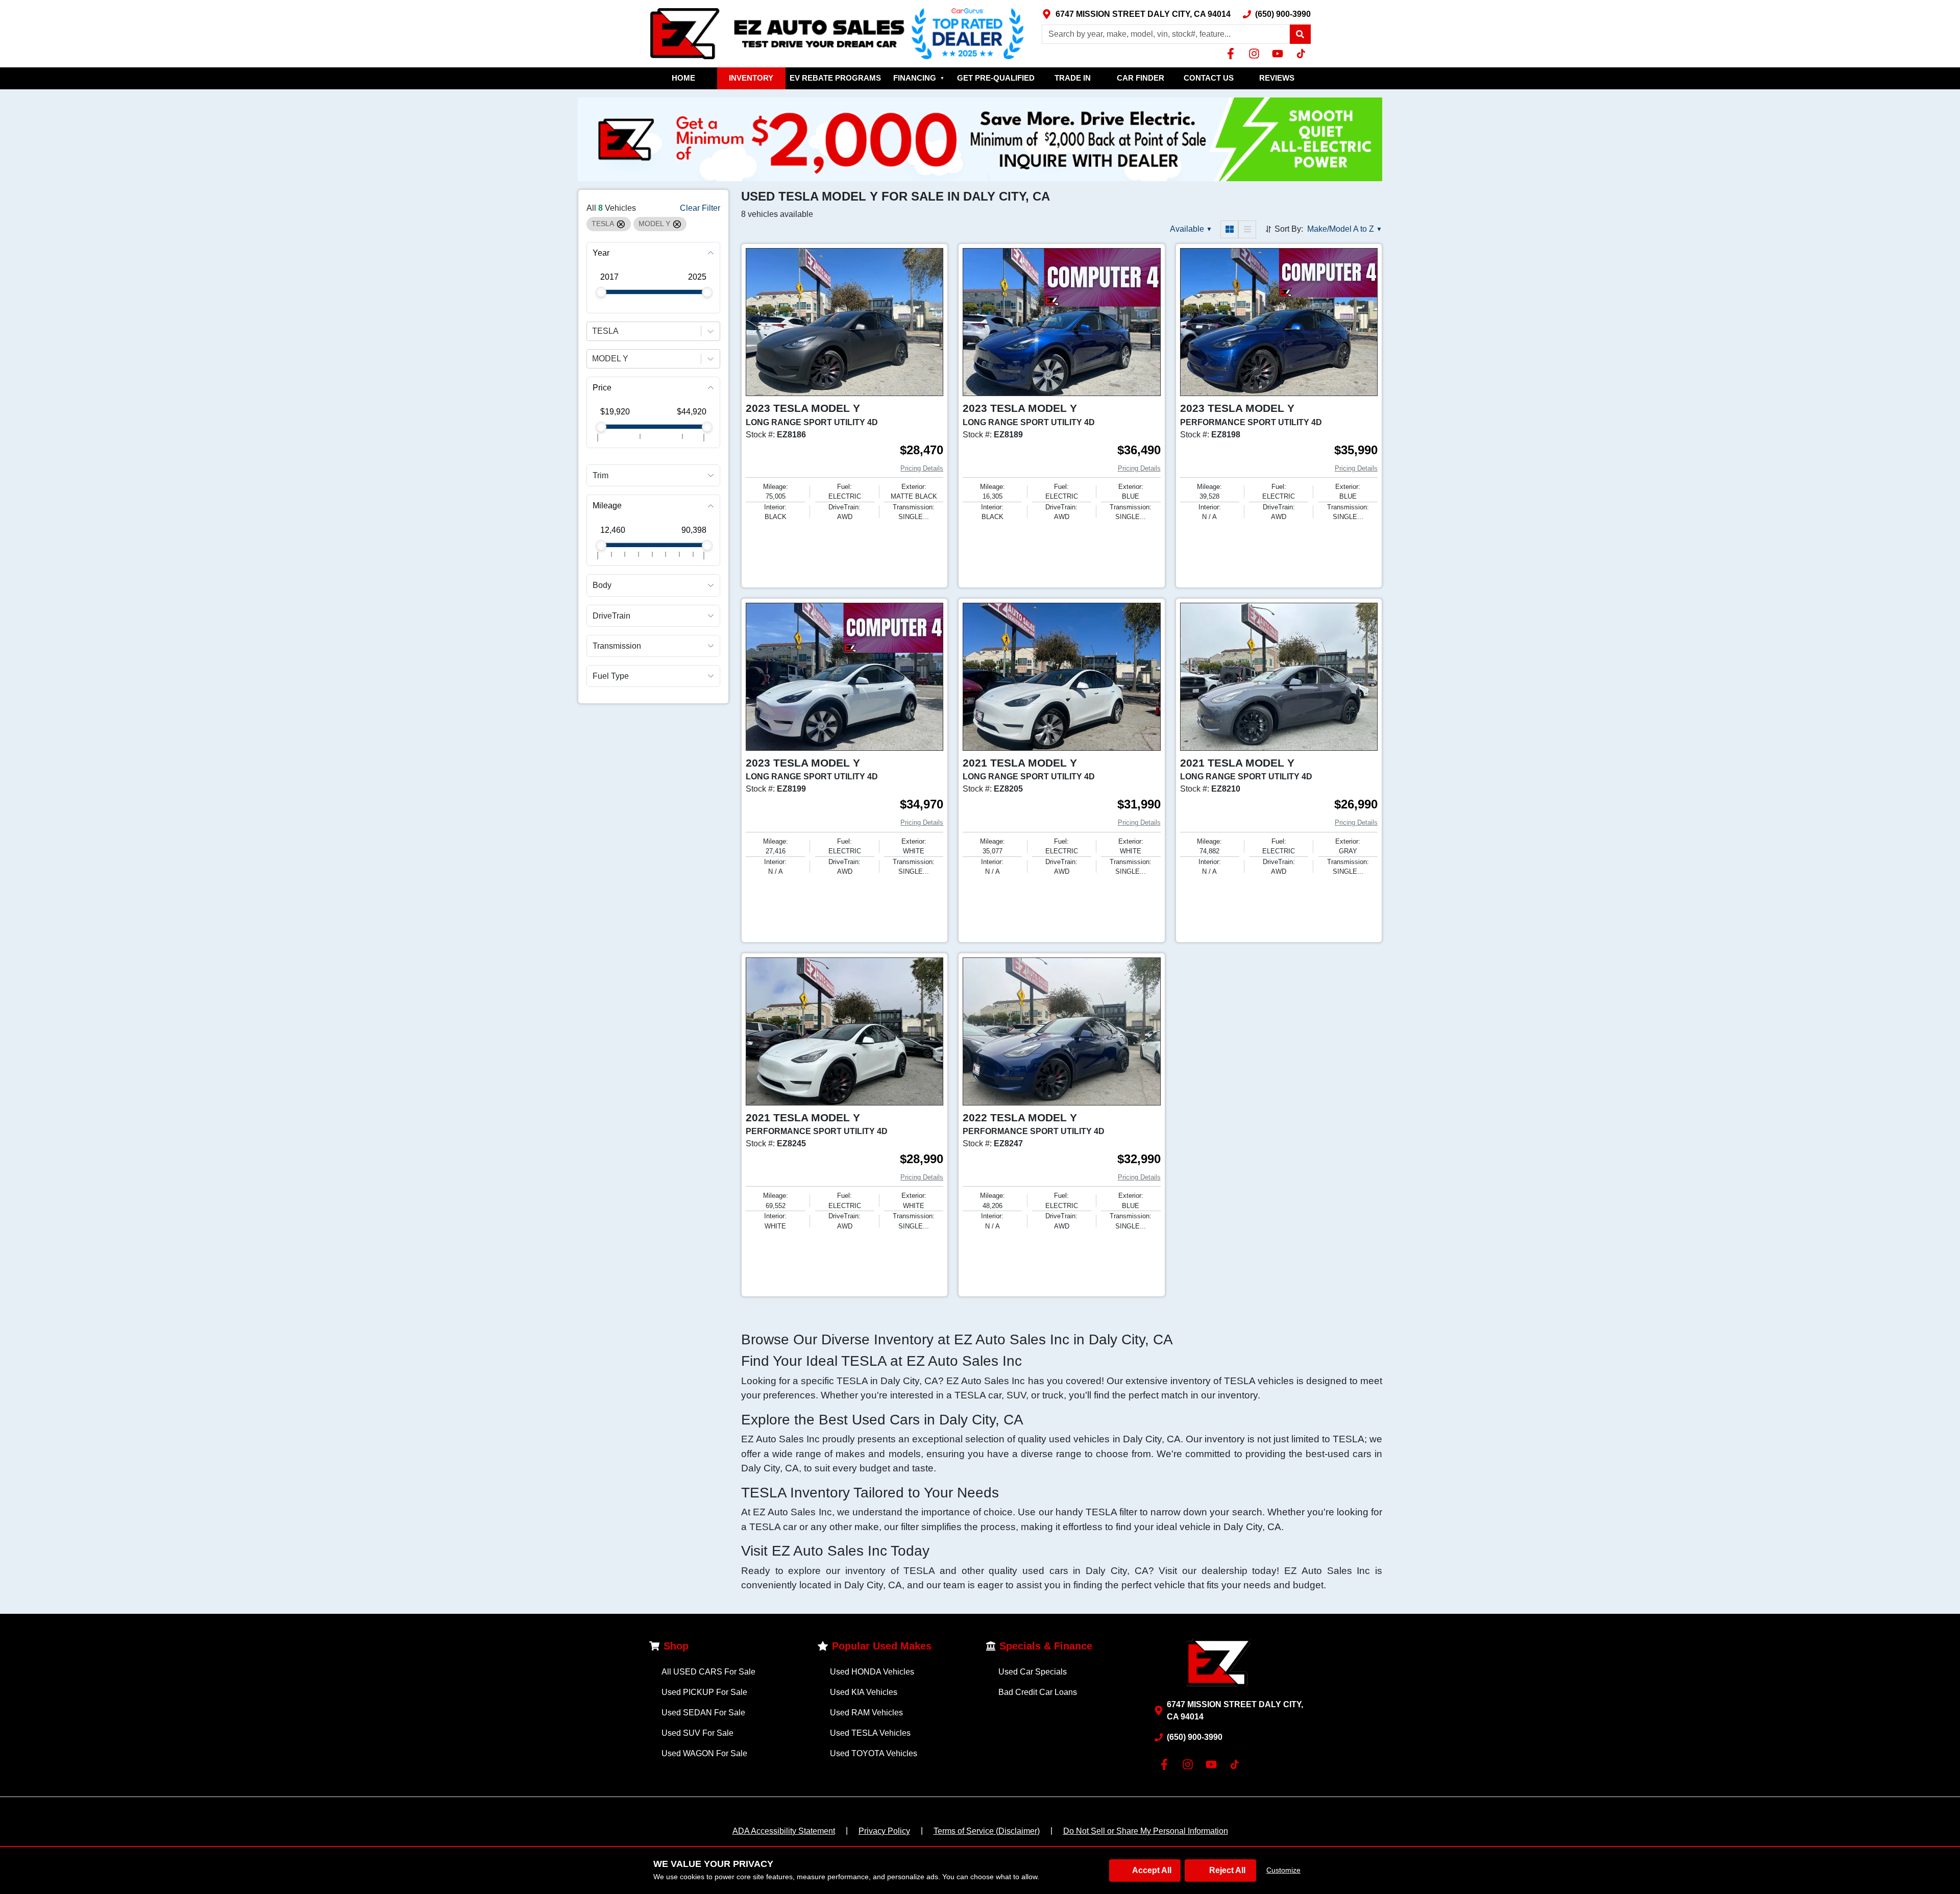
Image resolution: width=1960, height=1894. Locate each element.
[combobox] (593, 331)
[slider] (601, 292)
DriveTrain (611, 616)
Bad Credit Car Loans (1038, 1692)
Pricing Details (922, 468)
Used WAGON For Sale (704, 1753)
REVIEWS (1277, 78)
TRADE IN (1073, 78)
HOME (683, 78)
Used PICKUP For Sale (704, 1692)
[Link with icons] (1233, 54)
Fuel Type (611, 676)
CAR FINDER (1141, 78)
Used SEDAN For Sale (703, 1713)
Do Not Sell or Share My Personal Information (1146, 1831)
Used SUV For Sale (697, 1733)
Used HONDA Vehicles (872, 1672)
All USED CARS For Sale (708, 1672)
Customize (1283, 1870)
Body (602, 586)
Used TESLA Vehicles (870, 1733)
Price (602, 388)
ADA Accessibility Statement (784, 1831)
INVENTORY (751, 78)
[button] (1300, 34)
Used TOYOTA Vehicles (874, 1753)
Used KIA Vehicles (864, 1692)
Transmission (617, 646)
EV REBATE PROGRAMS (835, 78)
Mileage (607, 506)
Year (601, 253)
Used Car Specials (1033, 1672)
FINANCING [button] (919, 78)
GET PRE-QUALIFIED (996, 78)
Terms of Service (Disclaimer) (987, 1831)
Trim (601, 475)
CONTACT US (1209, 78)
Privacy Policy (884, 1831)
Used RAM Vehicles (866, 1713)
